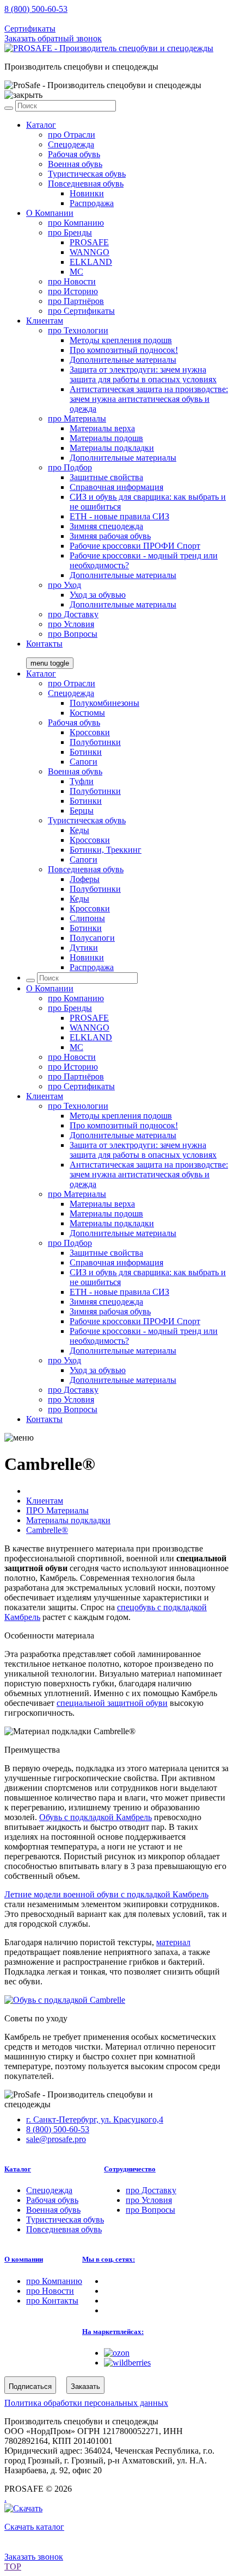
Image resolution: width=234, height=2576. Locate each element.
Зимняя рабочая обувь (110, 536)
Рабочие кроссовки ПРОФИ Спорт (135, 546)
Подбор (70, 467)
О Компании (50, 213)
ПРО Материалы (57, 1510)
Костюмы (87, 713)
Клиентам (45, 321)
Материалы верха (102, 428)
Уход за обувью (98, 595)
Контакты (44, 644)
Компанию (76, 223)
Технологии (78, 330)
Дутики (84, 948)
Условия (71, 624)
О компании (24, 2259)
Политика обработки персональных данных (86, 2403)
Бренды (70, 232)
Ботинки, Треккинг (106, 850)
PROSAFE (89, 242)
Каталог (41, 125)
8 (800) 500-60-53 (36, 9)
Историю (73, 291)
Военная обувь (75, 164)
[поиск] (9, 108)
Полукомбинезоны (104, 703)
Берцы (82, 811)
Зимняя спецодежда (106, 526)
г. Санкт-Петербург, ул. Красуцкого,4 (95, 2119)
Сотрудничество (130, 2169)
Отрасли (72, 135)
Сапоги (84, 762)
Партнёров (76, 301)
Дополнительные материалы (123, 360)
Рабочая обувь (74, 154)
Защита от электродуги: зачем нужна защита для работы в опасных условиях (143, 374)
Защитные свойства (106, 477)
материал (173, 1942)
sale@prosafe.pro (57, 19)
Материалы (77, 418)
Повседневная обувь (86, 184)
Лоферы (85, 879)
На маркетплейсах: (113, 2332)
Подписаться (30, 2386)
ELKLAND (91, 262)
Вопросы (73, 634)
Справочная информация (116, 487)
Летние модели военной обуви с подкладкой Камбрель (106, 1894)
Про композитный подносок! (124, 350)
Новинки (87, 193)
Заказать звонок (34, 2557)
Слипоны (87, 918)
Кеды (79, 830)
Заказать (85, 2386)
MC (76, 272)
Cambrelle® (47, 1530)
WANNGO (90, 252)
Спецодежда (71, 144)
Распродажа (92, 203)
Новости (72, 281)
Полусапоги (92, 938)
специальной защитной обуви (112, 1703)
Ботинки (86, 752)
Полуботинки (95, 742)
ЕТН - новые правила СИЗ (119, 516)
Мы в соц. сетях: (109, 2259)
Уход (64, 585)
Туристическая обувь (87, 174)
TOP (13, 2566)
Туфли (82, 781)
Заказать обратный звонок (53, 38)
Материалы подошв (106, 438)
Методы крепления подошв (121, 340)
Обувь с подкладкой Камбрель (96, 1817)
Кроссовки (90, 732)
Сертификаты (30, 29)
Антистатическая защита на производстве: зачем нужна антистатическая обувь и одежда (149, 399)
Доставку (73, 614)
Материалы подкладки (112, 448)
